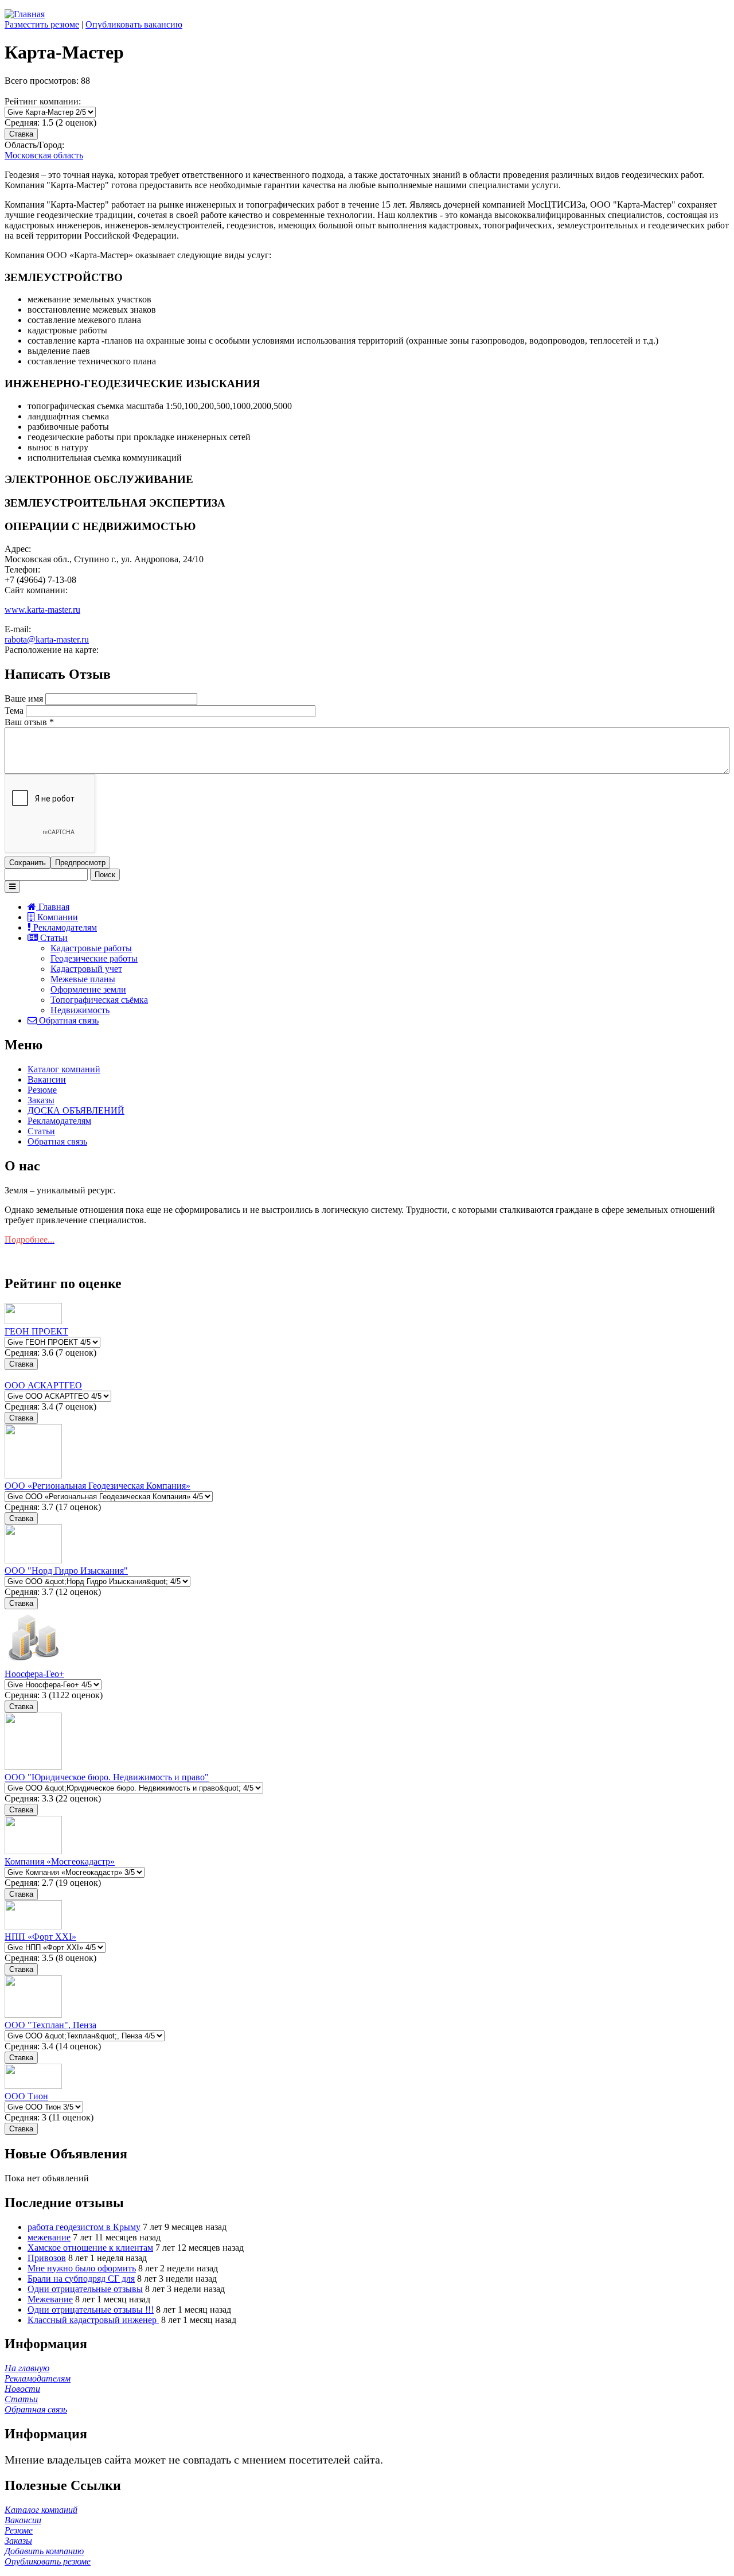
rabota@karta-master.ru (47, 639)
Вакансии (47, 1079)
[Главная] (25, 14)
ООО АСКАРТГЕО (43, 1385)
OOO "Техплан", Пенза (50, 2025)
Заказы (41, 1100)
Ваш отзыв (29, 722)
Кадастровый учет (86, 969)
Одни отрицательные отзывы (85, 2289)
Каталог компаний (64, 1069)
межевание (49, 2237)
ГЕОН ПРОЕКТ (36, 1331)
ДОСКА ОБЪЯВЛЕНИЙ (76, 1110)
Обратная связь (68, 1020)
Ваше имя (25, 699)
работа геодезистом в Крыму (84, 2227)
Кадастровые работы (91, 948)
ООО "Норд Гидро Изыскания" (66, 1571)
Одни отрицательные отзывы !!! (91, 2310)
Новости (22, 2389)
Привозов (47, 2258)
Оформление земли (88, 989)
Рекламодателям (64, 927)
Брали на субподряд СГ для (81, 2279)
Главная (53, 907)
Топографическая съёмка (99, 1000)
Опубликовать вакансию (134, 24)
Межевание (50, 2299)
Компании (56, 917)
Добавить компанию (44, 2551)
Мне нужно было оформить (82, 2268)
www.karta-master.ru (42, 610)
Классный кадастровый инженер (93, 2320)
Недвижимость (80, 1010)
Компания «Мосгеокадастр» (60, 1861)
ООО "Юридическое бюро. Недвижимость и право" (107, 1777)
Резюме (42, 1090)
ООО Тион (26, 2096)
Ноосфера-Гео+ (34, 1674)
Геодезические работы (94, 958)
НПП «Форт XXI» (40, 1937)
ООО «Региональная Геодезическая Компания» (97, 1486)
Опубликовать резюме (48, 2561)
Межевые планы (83, 979)
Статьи (53, 938)
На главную (27, 2368)
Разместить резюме (42, 24)
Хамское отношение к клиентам (90, 2248)
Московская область (44, 155)
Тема (15, 711)
